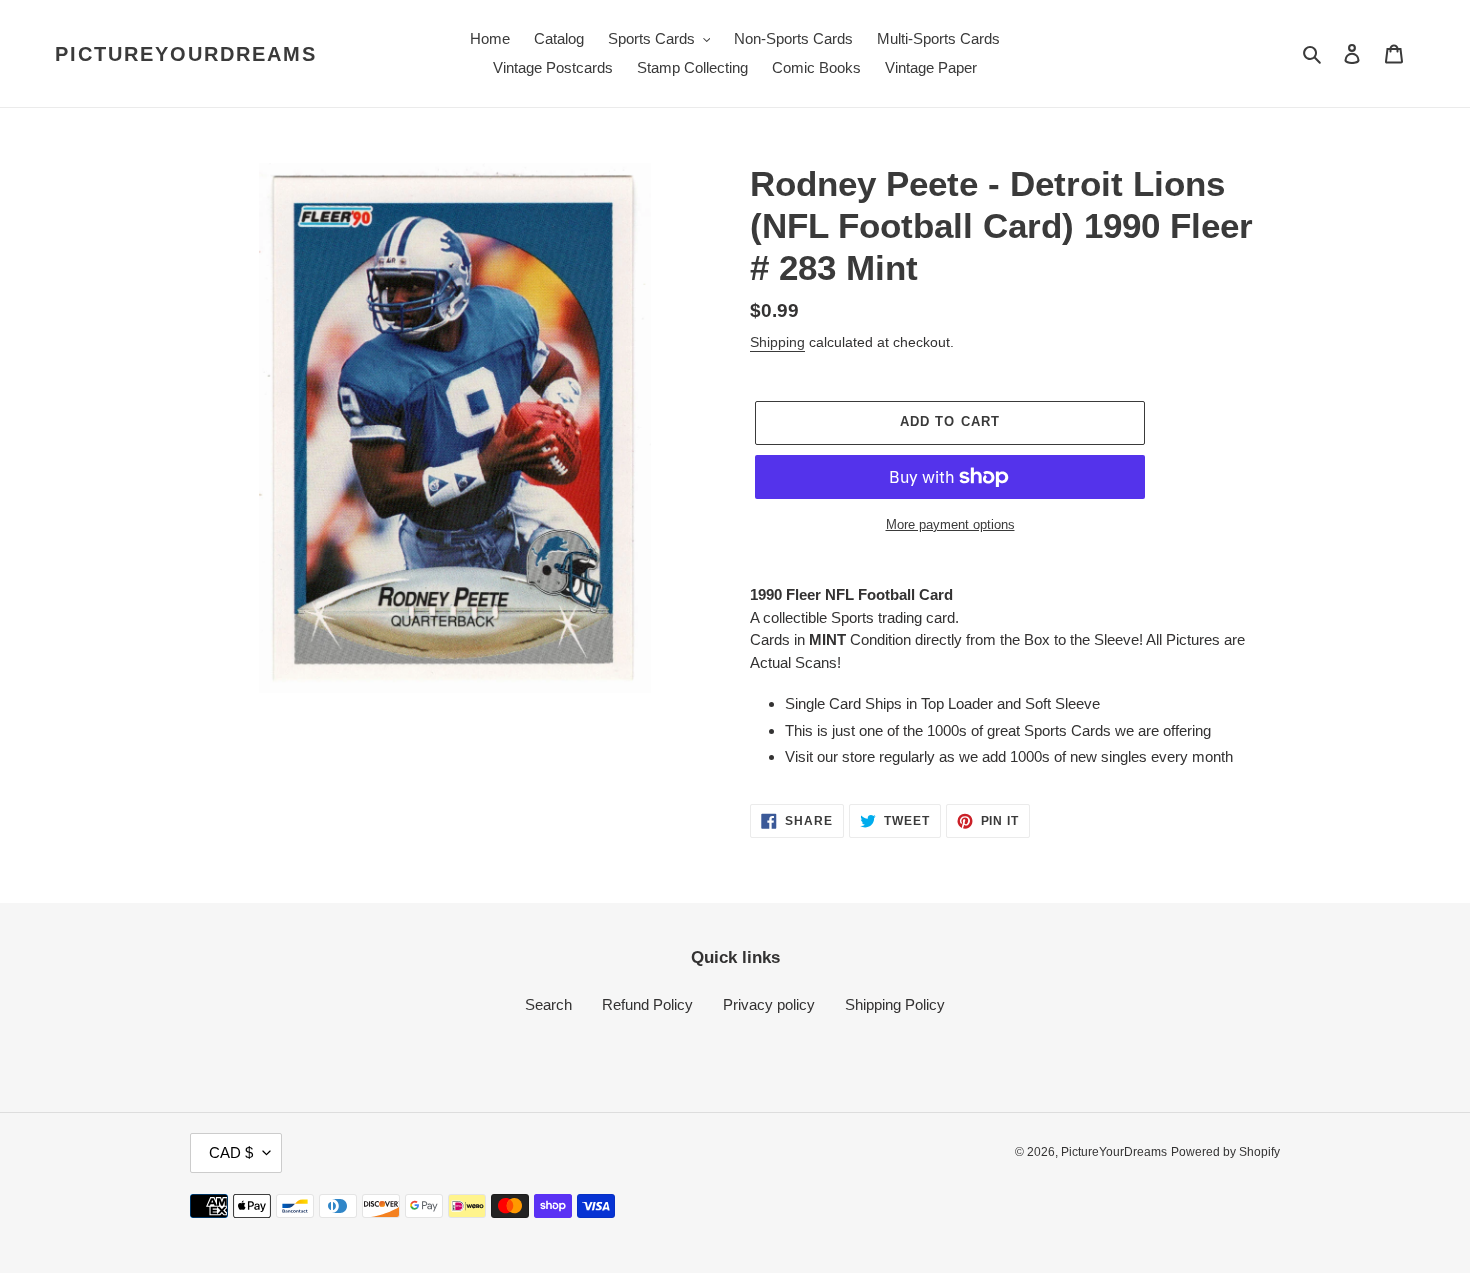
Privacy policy (769, 1004)
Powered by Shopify (1225, 1152)
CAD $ (231, 1152)
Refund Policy (647, 1004)
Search (548, 1004)
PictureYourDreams (186, 54)
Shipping (777, 342)
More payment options (950, 524)
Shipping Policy (895, 1004)
